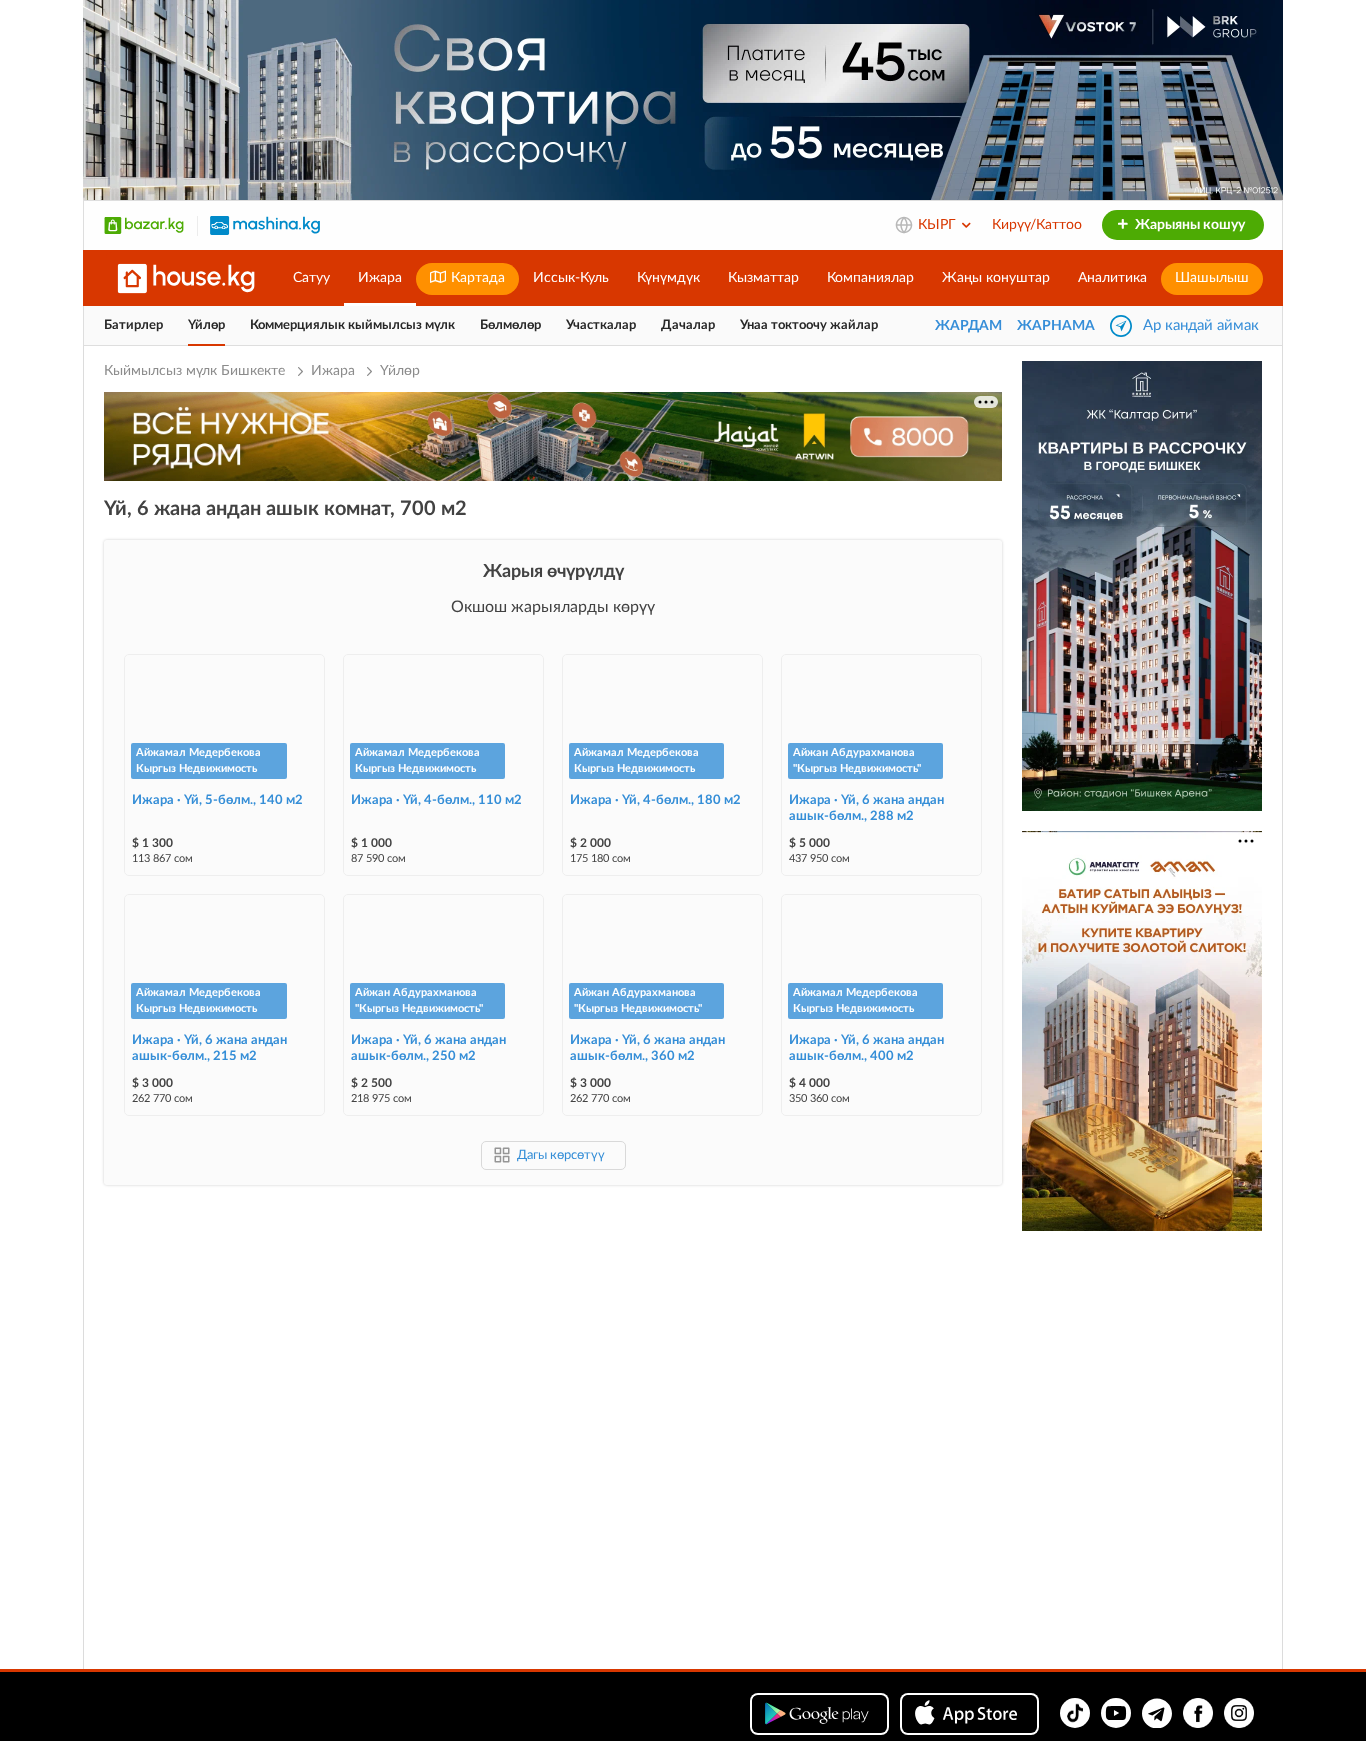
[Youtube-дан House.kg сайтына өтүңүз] (1116, 1713)
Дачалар (688, 325)
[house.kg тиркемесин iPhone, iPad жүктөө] (969, 1714)
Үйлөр (206, 325)
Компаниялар (870, 278)
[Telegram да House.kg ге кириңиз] (1157, 1713)
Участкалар (601, 325)
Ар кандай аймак (1201, 325)
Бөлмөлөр (510, 325)
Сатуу (311, 278)
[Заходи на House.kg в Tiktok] (1075, 1713)
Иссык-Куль (571, 278)
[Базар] (144, 225)
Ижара (380, 278)
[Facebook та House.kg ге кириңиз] (1198, 1713)
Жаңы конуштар (996, 278)
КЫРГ (939, 225)
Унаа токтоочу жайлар (809, 325)
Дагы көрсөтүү (561, 1155)
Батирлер (133, 325)
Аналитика (1112, 278)
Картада (476, 278)
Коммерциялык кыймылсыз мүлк (352, 325)
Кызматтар (763, 278)
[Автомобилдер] (265, 225)
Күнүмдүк (668, 278)
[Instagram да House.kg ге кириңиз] (1239, 1713)
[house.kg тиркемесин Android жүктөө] (819, 1714)
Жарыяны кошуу (1188, 225)
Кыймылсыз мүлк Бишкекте (196, 371)
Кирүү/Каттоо (1037, 225)
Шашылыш (1212, 278)
